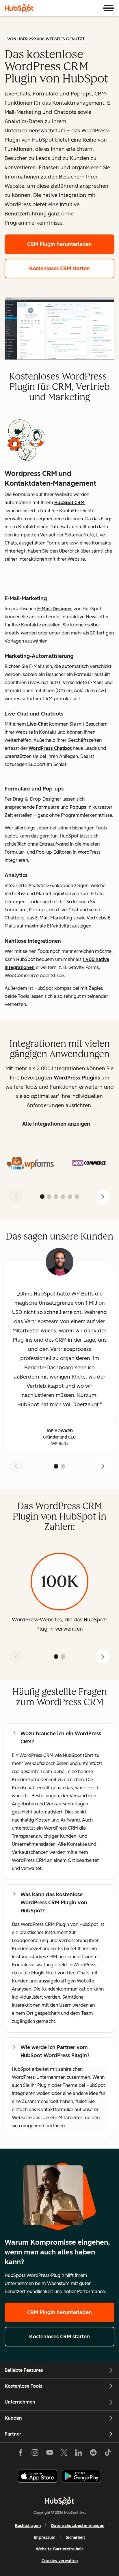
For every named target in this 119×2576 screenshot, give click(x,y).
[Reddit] (93, 2454)
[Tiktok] (108, 2454)
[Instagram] (35, 2454)
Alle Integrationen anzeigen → (59, 1124)
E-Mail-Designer (55, 609)
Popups (78, 807)
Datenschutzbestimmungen (78, 2526)
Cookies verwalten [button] (60, 2561)
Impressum (45, 2537)
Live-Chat (38, 724)
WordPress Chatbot (50, 748)
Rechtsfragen (28, 2526)
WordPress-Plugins (77, 1078)
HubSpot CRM (69, 503)
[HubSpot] (19, 8)
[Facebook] (21, 2454)
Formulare (48, 807)
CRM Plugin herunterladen (59, 244)
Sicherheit (76, 2537)
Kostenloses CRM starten (59, 269)
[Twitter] (64, 2454)
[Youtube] (49, 2454)
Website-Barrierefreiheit (59, 2549)
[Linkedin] (79, 2454)
